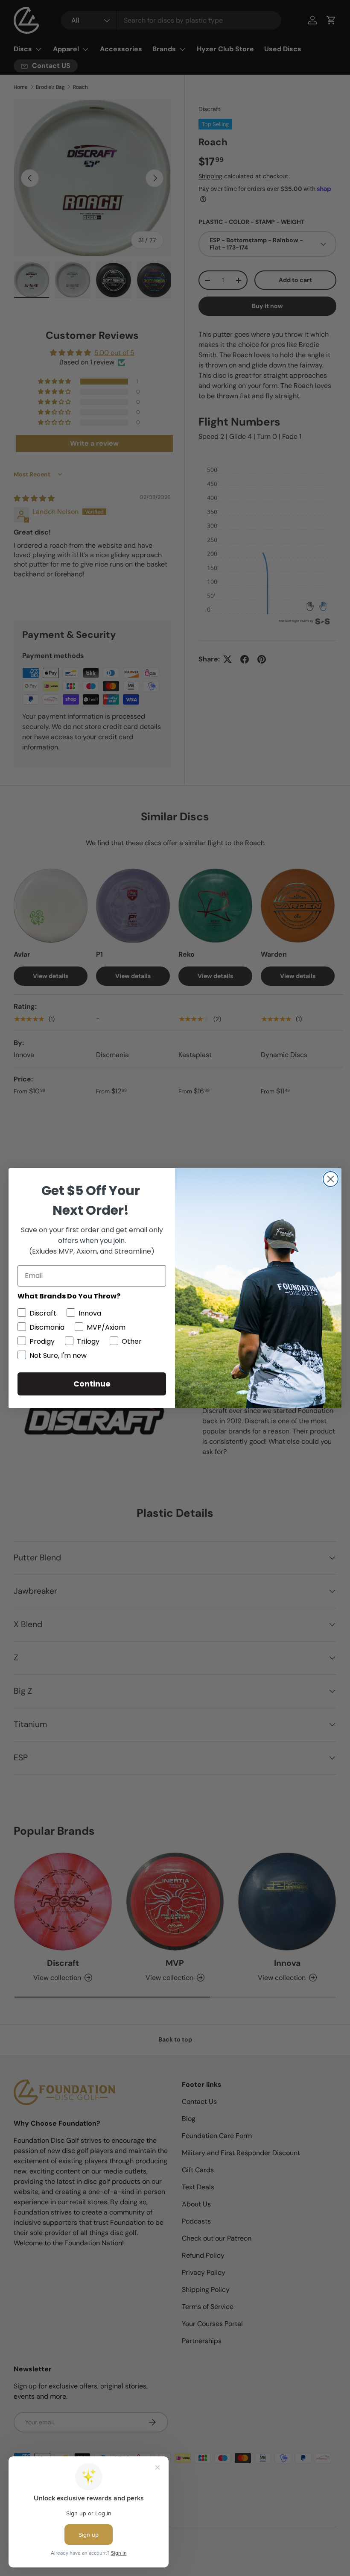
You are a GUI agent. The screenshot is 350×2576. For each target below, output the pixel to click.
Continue (92, 1384)
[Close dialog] (331, 1179)
